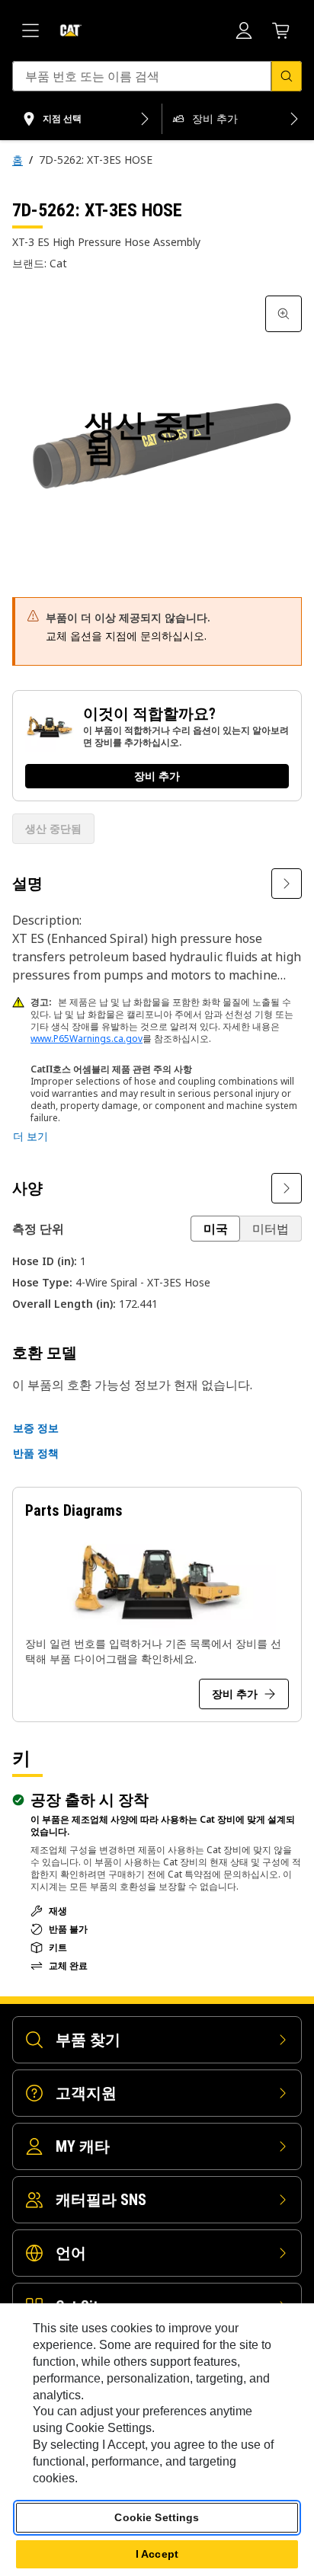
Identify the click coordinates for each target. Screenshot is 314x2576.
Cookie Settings (157, 2517)
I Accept (157, 2554)
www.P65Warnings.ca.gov (87, 1039)
